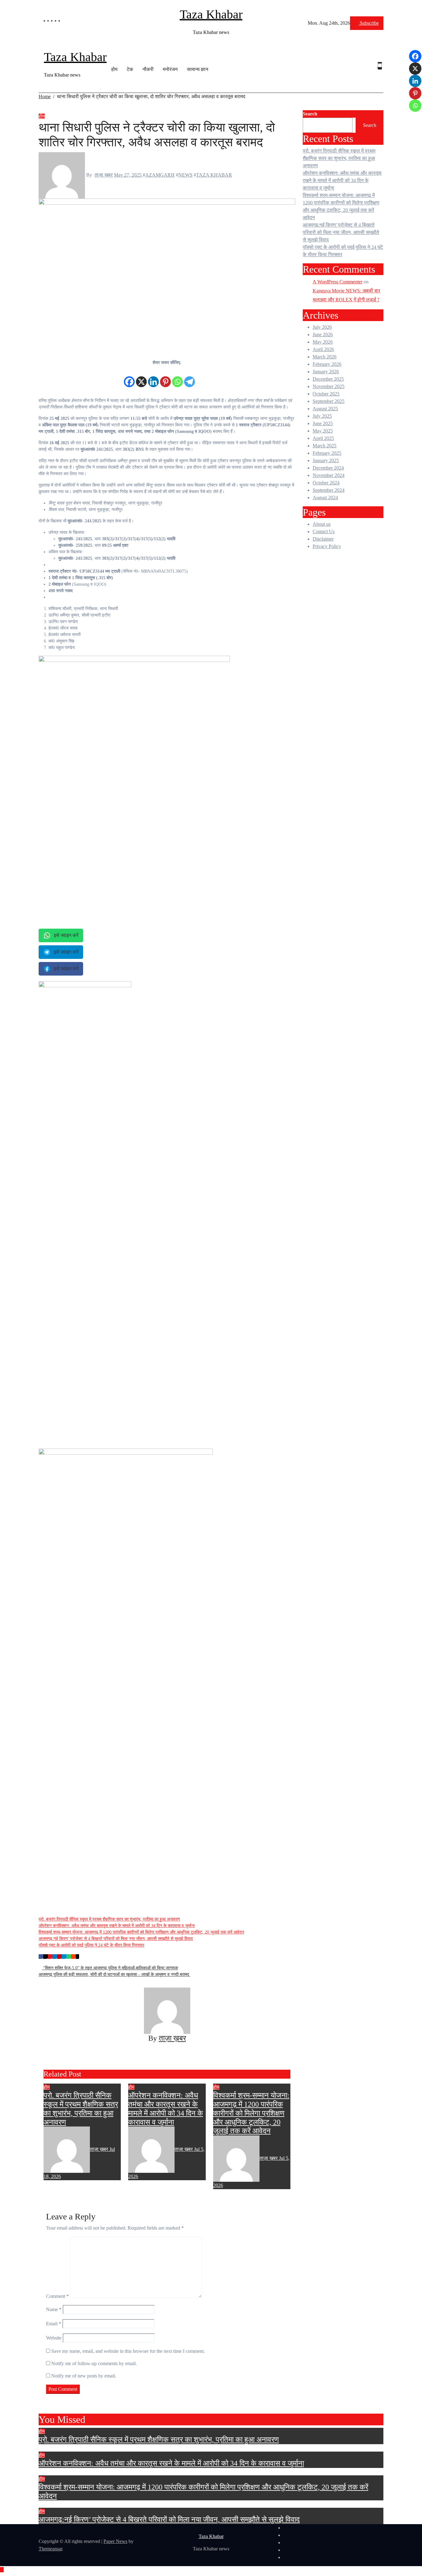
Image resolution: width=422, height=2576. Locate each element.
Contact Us (324, 531)
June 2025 (323, 423)
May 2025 (323, 431)
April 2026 (323, 349)
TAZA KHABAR (214, 175)
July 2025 (322, 416)
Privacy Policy (327, 546)
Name (54, 2309)
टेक (130, 69)
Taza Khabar (211, 14)
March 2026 (325, 357)
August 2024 (325, 498)
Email (54, 2324)
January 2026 (326, 372)
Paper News (115, 2541)
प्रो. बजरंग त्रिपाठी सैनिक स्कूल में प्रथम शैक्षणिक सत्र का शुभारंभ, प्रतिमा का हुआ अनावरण (109, 1919)
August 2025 (325, 409)
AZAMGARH (160, 175)
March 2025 (325, 446)
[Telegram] (190, 377)
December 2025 (328, 379)
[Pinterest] (165, 377)
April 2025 (323, 438)
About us (322, 524)
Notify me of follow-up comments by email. (94, 2363)
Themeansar (50, 2549)
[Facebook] (129, 377)
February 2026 (327, 364)
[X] (141, 377)
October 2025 (326, 394)
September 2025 (329, 401)
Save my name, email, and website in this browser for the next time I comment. (128, 2351)
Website (54, 2338)
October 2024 (326, 483)
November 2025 (329, 386)
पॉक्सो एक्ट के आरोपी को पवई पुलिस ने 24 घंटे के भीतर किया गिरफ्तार (91, 1945)
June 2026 (323, 335)
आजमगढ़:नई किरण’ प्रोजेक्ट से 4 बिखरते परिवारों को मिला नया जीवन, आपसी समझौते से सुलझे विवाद (116, 1939)
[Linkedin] (153, 377)
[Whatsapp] (177, 377)
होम (114, 69)
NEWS (185, 175)
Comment (57, 2296)
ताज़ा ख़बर (104, 175)
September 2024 (329, 490)
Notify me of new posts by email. (84, 2376)
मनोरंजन (170, 69)
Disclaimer (323, 539)
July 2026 (322, 327)
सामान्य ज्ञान (198, 69)
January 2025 (326, 460)
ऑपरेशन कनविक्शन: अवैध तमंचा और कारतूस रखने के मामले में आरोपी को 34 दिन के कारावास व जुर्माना (117, 1926)
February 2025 (327, 453)
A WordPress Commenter (338, 282)
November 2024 (329, 475)
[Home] (42, 69)
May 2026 (323, 342)
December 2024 (328, 468)
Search (310, 114)
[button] (377, 73)
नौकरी (148, 69)
